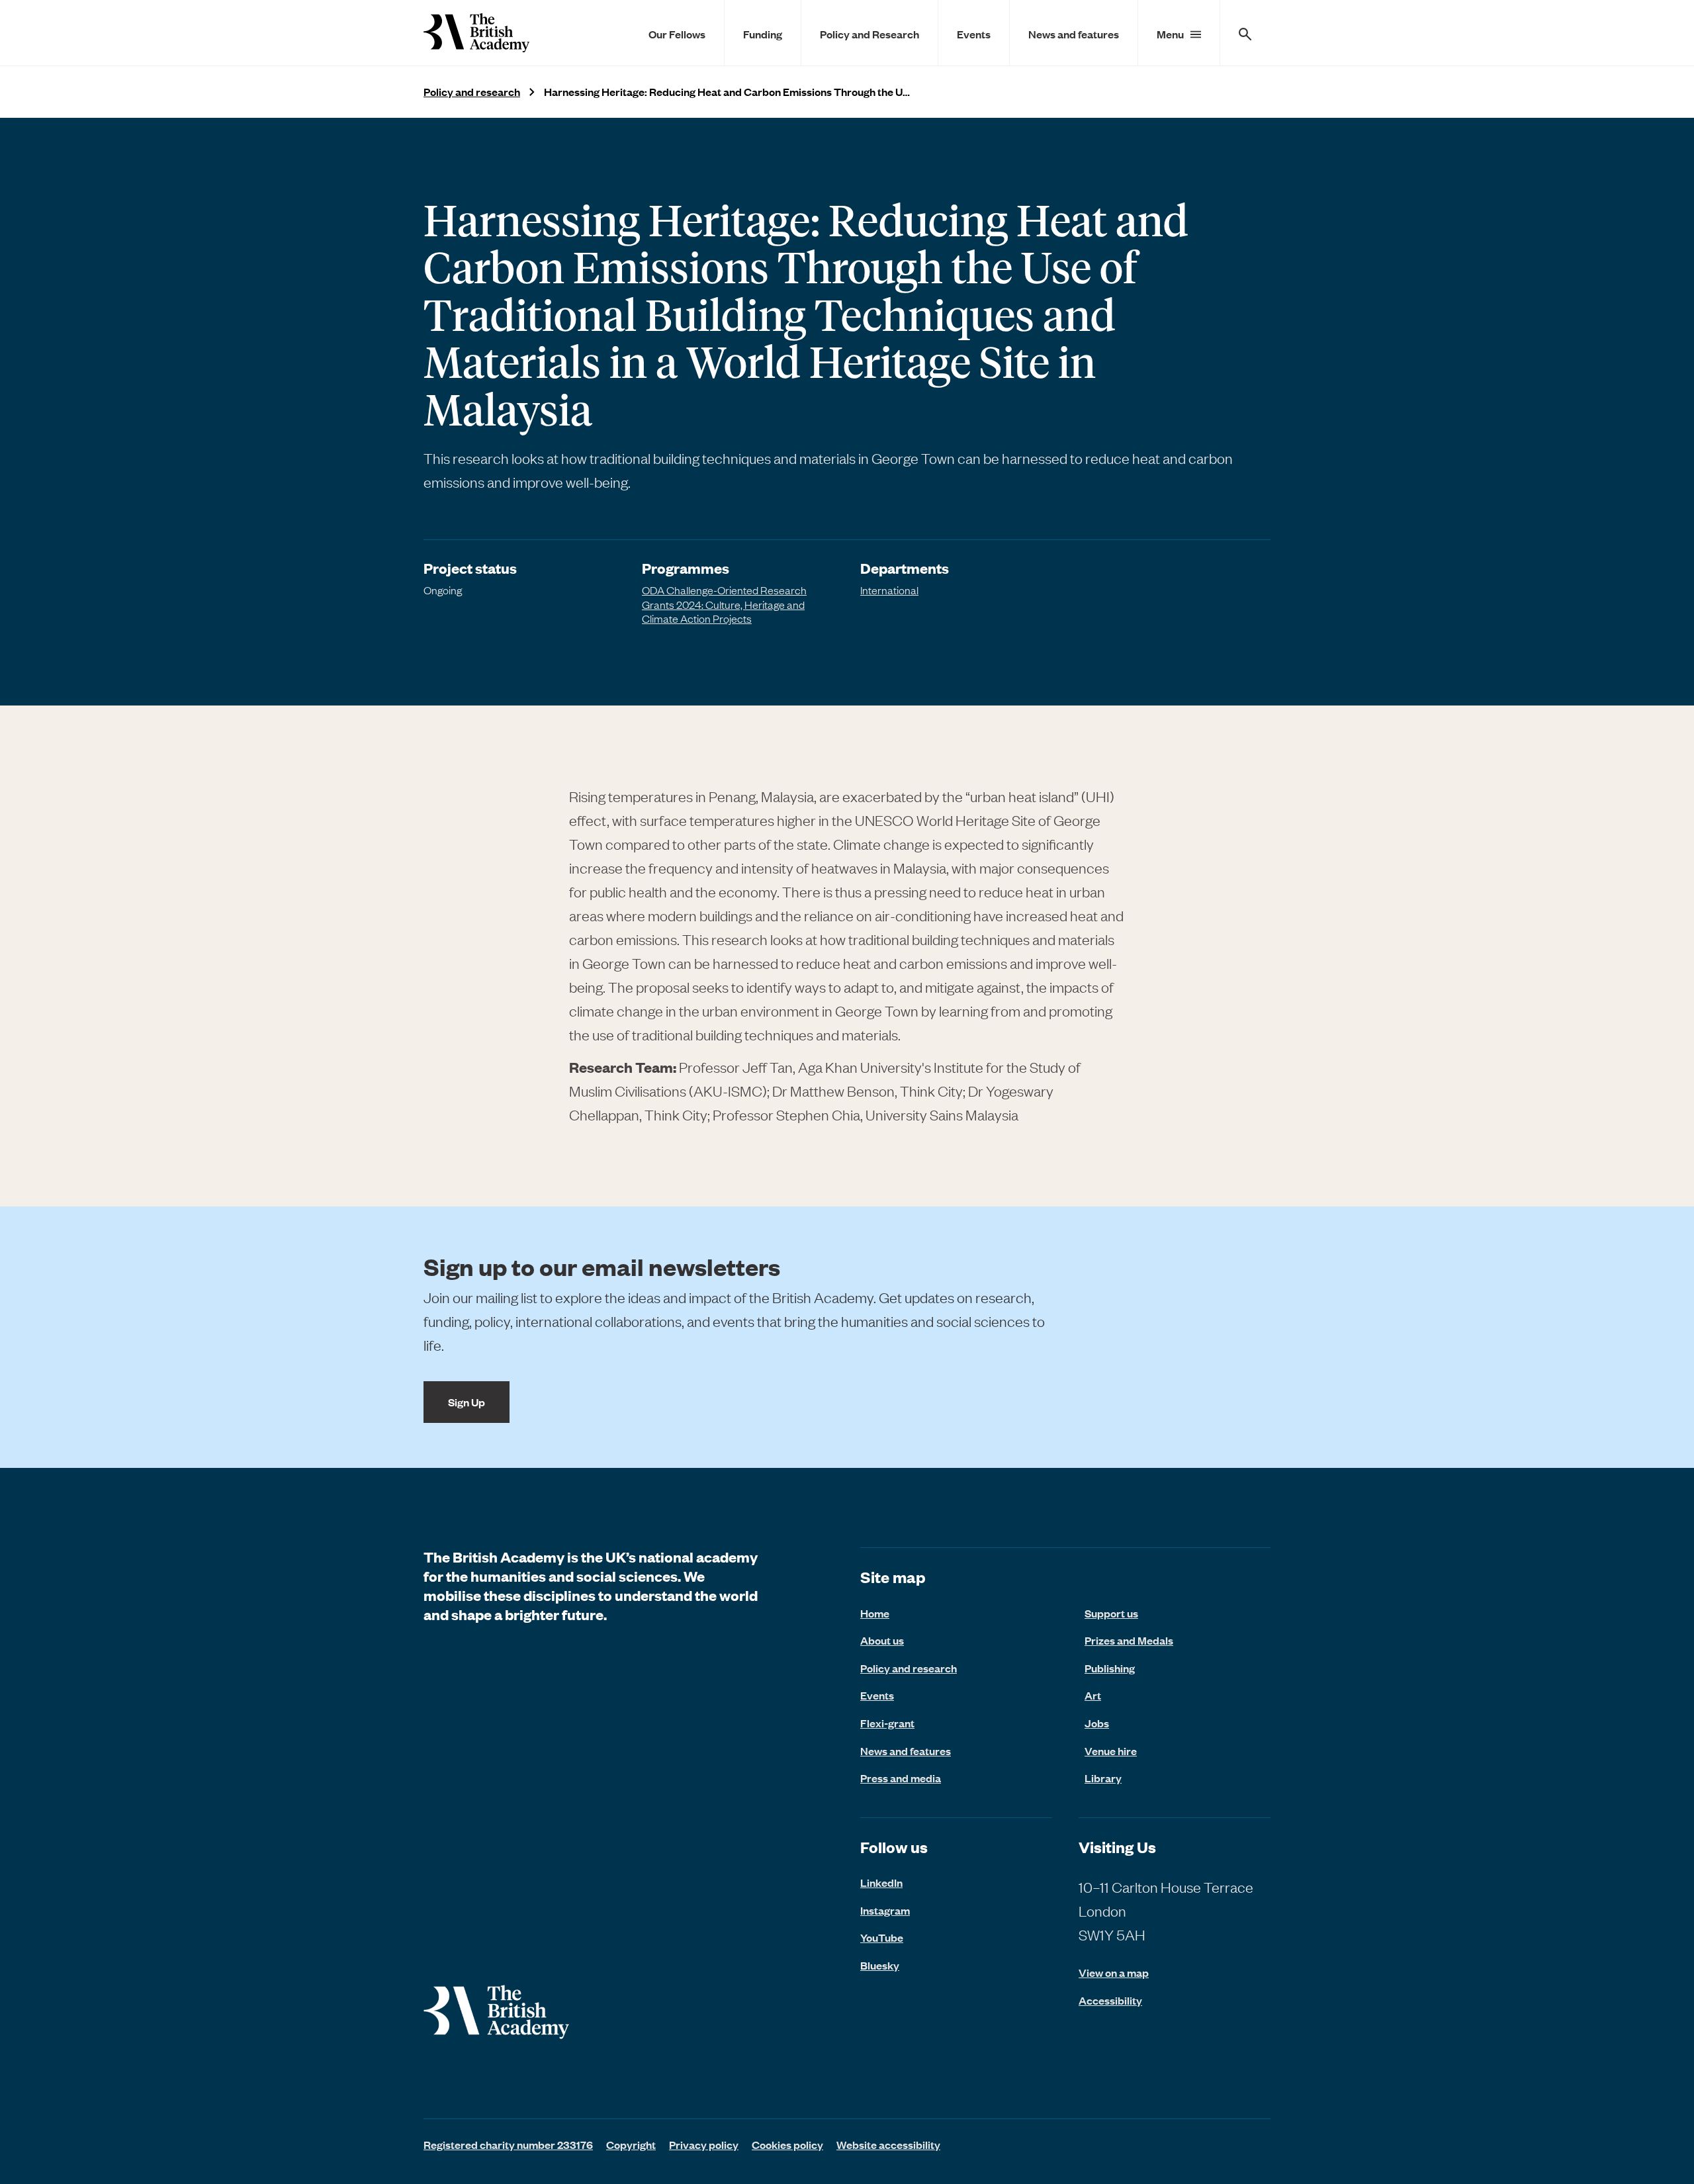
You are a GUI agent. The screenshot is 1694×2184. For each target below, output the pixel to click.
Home (875, 1613)
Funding (763, 34)
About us (882, 1640)
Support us (1111, 1613)
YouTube (882, 1937)
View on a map (1114, 1973)
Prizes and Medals (1129, 1640)
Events (974, 34)
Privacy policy (704, 2144)
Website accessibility (888, 2144)
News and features (1074, 34)
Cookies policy (787, 2144)
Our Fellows (677, 34)
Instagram (885, 1910)
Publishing (1110, 1668)
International (889, 590)
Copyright (631, 2144)
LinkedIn (881, 1882)
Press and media (901, 1778)
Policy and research (472, 92)
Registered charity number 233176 (508, 2144)
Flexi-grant (887, 1723)
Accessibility (1110, 2000)
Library (1103, 1778)
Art (1093, 1695)
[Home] (476, 33)
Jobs (1097, 1723)
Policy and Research (869, 34)
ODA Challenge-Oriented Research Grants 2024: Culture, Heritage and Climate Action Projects (724, 604)
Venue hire (1111, 1751)
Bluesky (880, 1965)
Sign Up (467, 1402)
